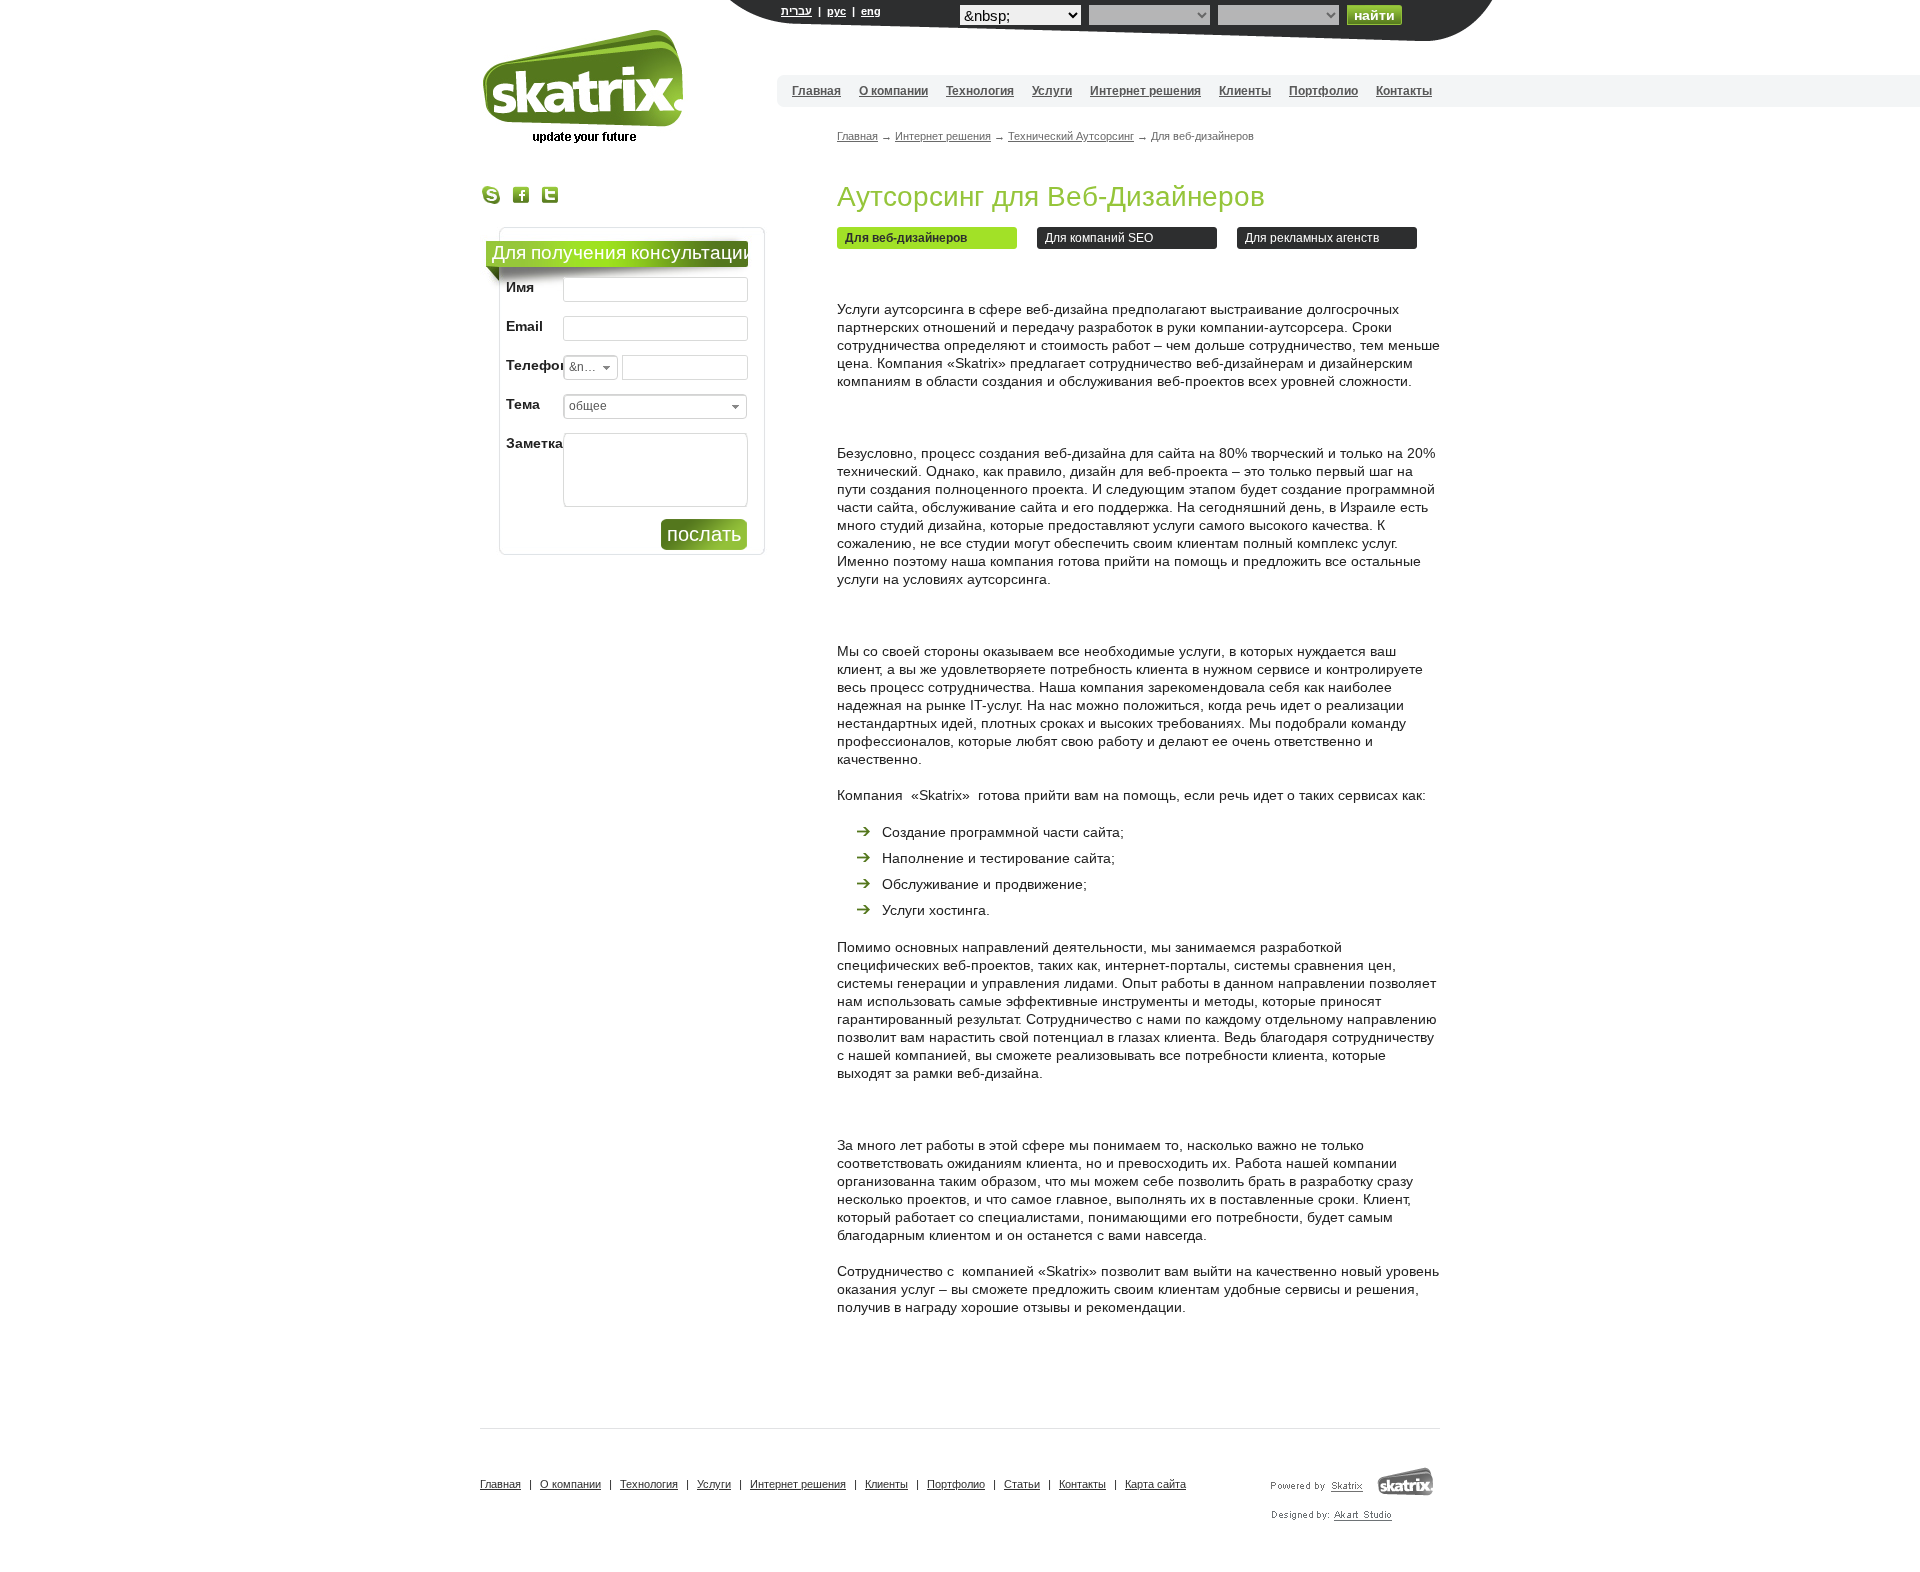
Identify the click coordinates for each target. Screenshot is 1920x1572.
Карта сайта (1155, 1484)
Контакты (1404, 91)
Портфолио (1323, 91)
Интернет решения (1145, 91)
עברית (796, 11)
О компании (893, 91)
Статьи (1022, 1484)
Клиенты (1245, 91)
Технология (980, 91)
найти (1374, 15)
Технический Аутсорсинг (1071, 136)
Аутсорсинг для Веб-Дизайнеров (1051, 196)
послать (704, 534)
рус (836, 11)
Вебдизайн (584, 86)
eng (871, 11)
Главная (816, 91)
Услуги (1052, 91)
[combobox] (590, 367)
